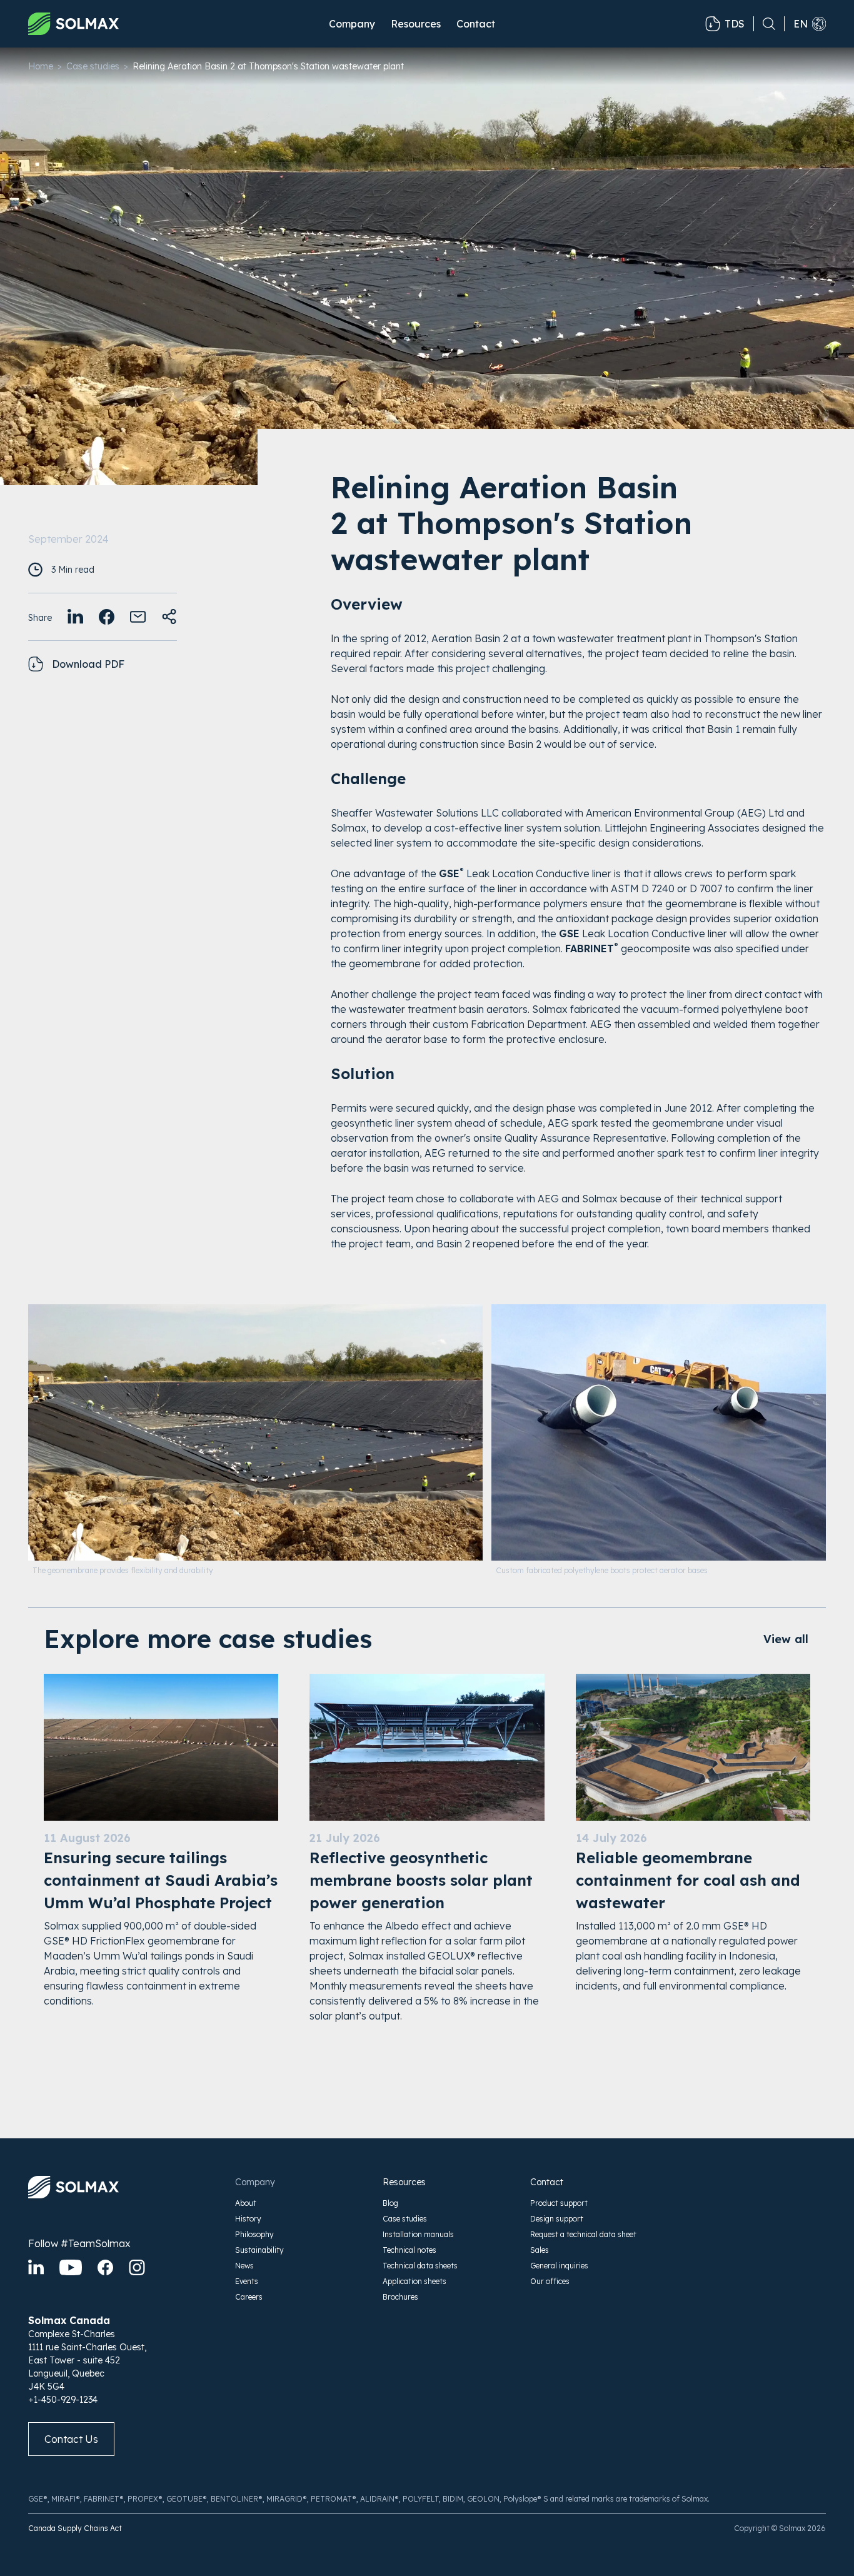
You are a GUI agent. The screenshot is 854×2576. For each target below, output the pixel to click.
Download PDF (88, 664)
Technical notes (409, 2250)
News (244, 2266)
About (246, 2203)
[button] (352, 24)
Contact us (71, 2439)
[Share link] (169, 617)
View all (786, 1639)
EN (801, 24)
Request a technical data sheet (583, 2234)
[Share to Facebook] (107, 617)
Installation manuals (418, 2234)
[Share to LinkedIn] (75, 617)
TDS (735, 24)
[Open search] (765, 24)
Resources (404, 2182)
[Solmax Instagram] (137, 2267)
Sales (540, 2250)
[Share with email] (138, 617)
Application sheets (414, 2281)
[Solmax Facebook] (105, 2267)
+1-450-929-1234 (63, 2400)
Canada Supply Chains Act (75, 2528)
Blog (390, 2203)
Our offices (550, 2281)
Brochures (400, 2297)
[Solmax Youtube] (71, 2267)
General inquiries (559, 2266)
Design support (557, 2219)
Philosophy (254, 2234)
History (248, 2219)
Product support (559, 2203)
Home (41, 66)
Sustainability (259, 2250)
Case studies (93, 66)
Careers (249, 2297)
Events (247, 2281)
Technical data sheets (420, 2266)
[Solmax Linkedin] (36, 2267)
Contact (476, 24)
